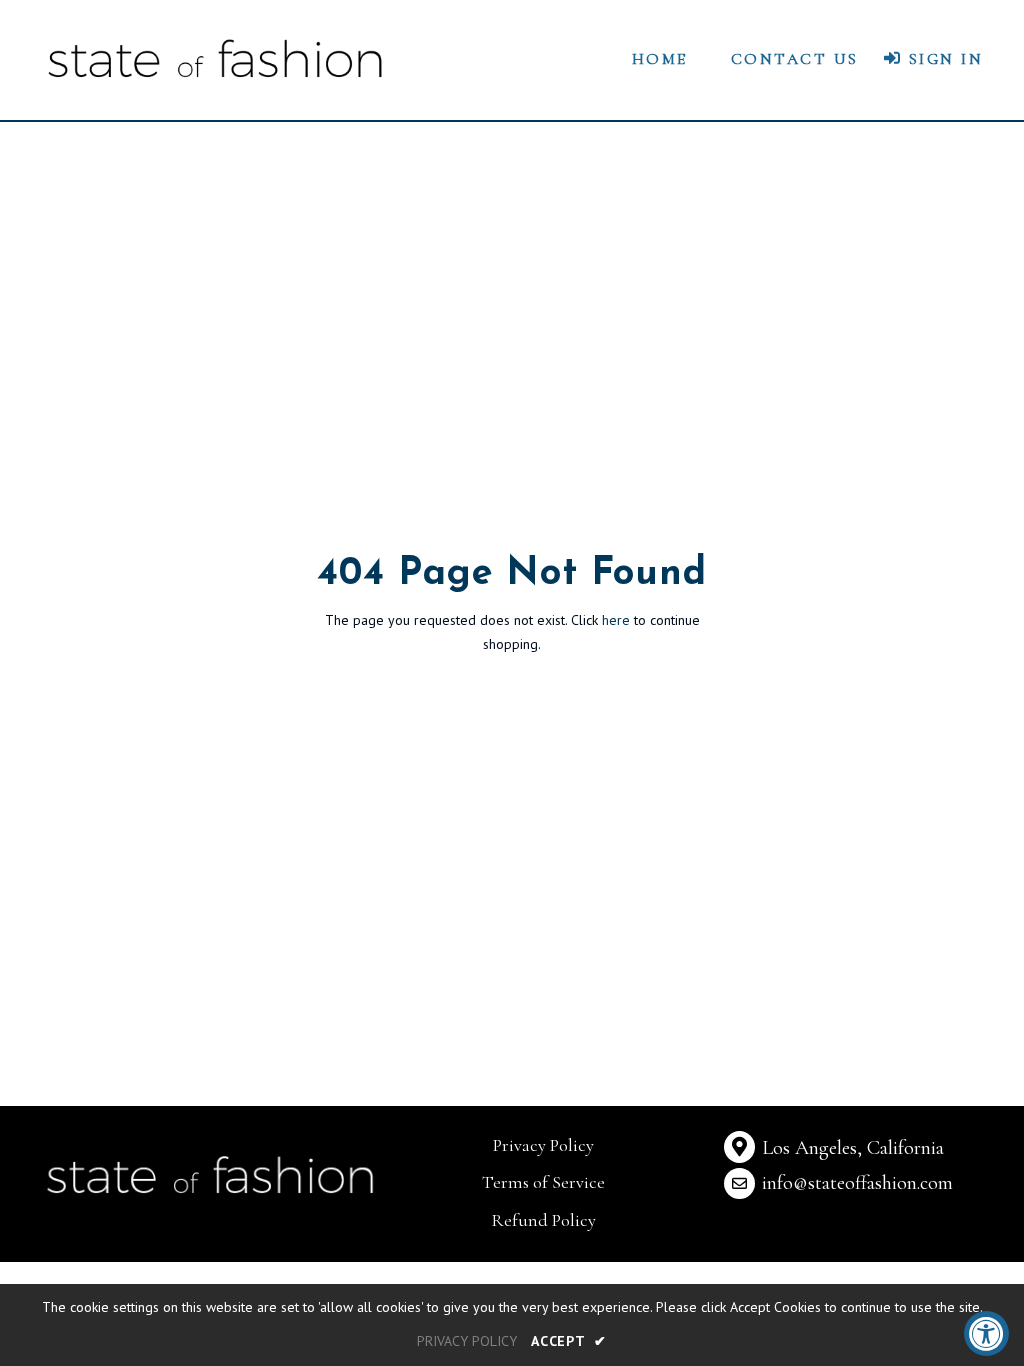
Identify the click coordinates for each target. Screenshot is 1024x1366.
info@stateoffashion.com (857, 1183)
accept (569, 1341)
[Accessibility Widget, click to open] (986, 1333)
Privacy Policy (543, 1145)
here (616, 620)
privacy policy (467, 1341)
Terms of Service (543, 1182)
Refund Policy (543, 1220)
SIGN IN (942, 59)
